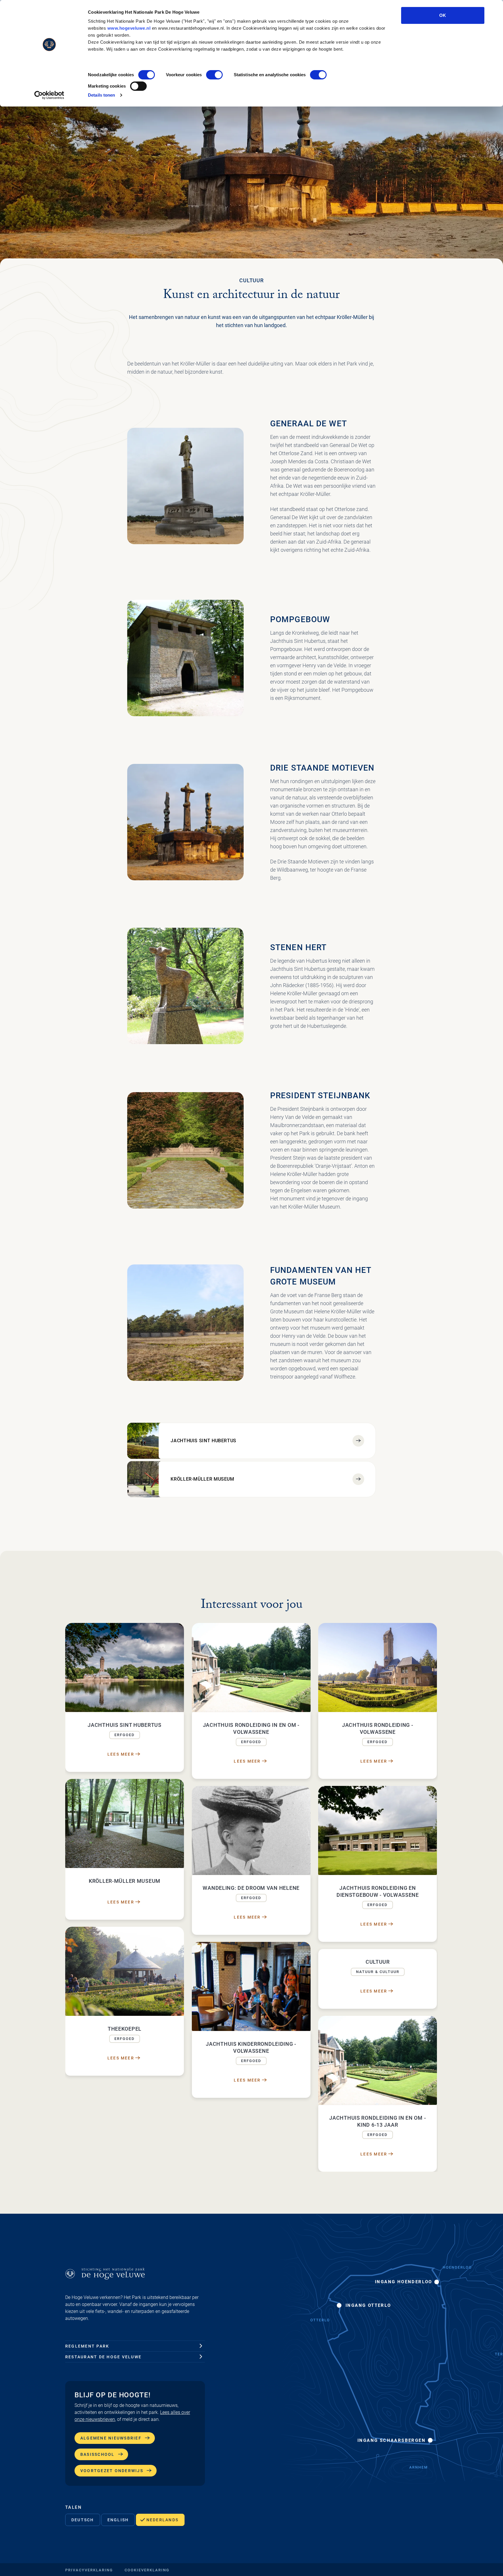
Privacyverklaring (89, 2570)
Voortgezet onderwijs (112, 2471)
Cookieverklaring (147, 2570)
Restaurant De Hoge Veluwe (103, 2357)
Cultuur (251, 280)
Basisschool (98, 2454)
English (118, 2520)
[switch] (214, 75)
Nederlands (162, 2520)
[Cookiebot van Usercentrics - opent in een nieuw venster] (49, 95)
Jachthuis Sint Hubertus (203, 1441)
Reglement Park (87, 2346)
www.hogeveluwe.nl (129, 28)
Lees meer (121, 1754)
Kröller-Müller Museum (202, 1479)
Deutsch (83, 2520)
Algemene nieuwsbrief (111, 2438)
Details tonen (101, 95)
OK (443, 15)
